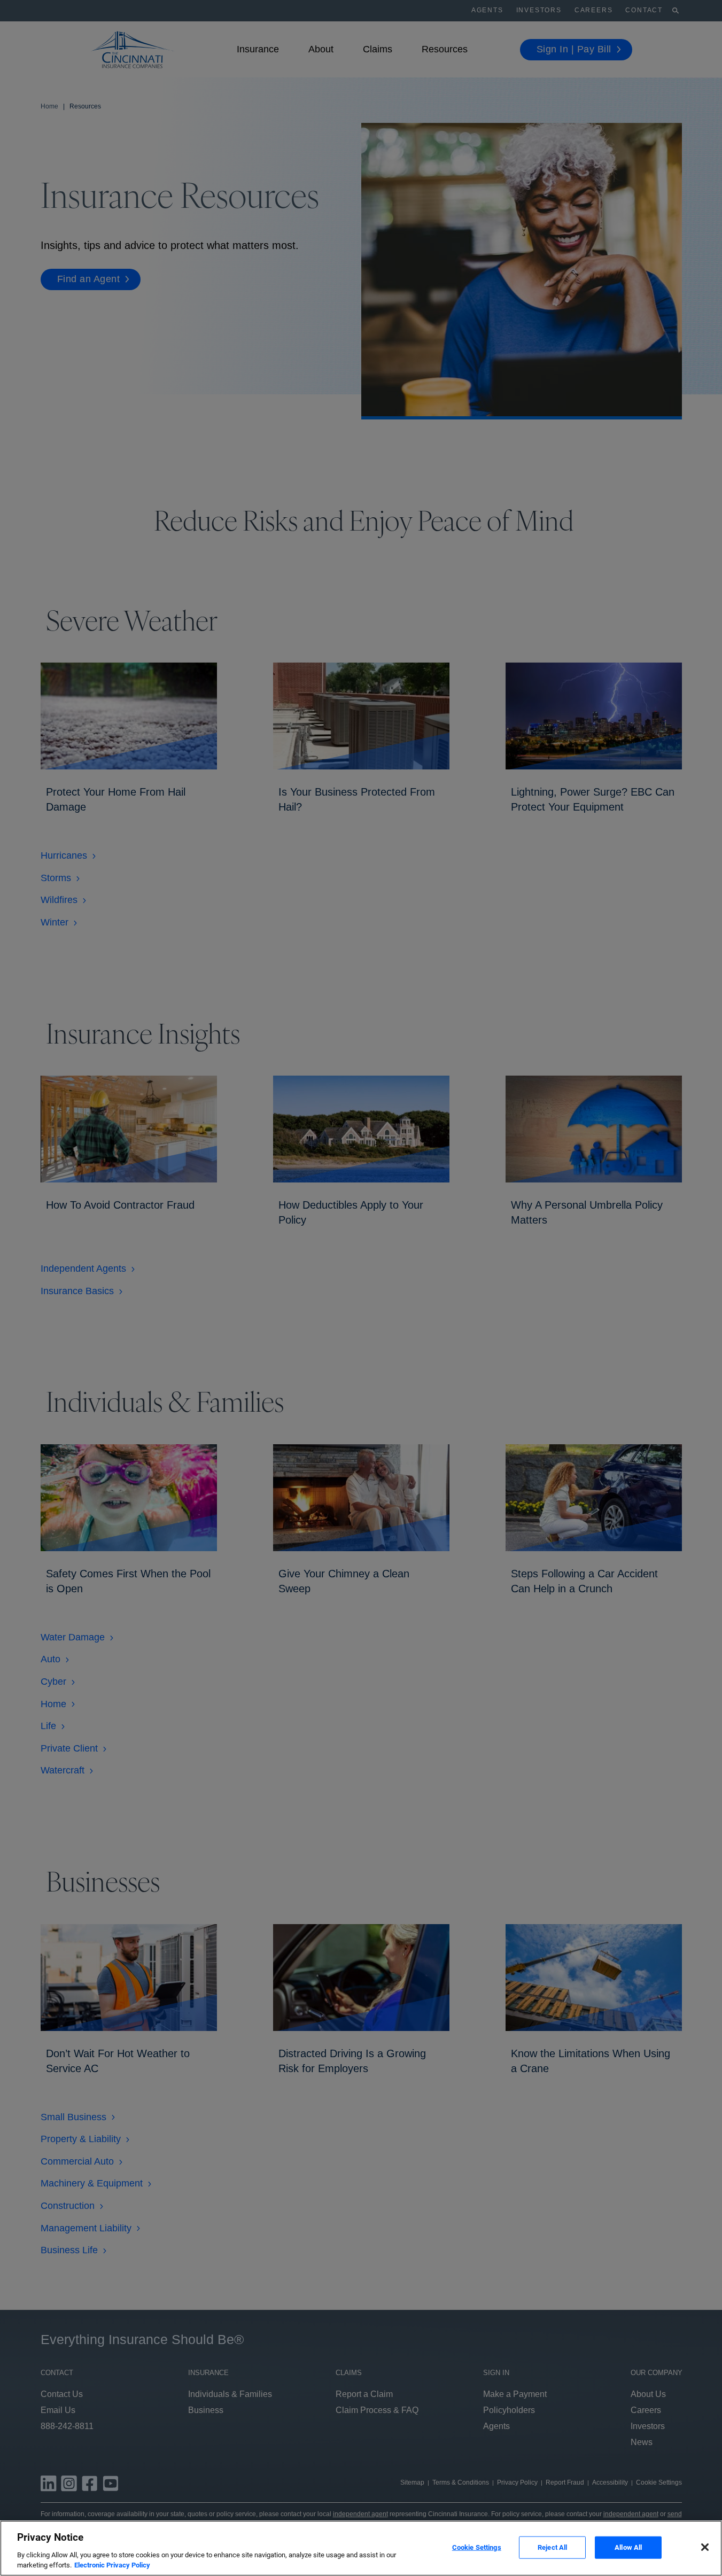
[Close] (705, 2547)
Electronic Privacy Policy (112, 2565)
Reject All (552, 2547)
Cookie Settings (477, 2547)
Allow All (628, 2547)
